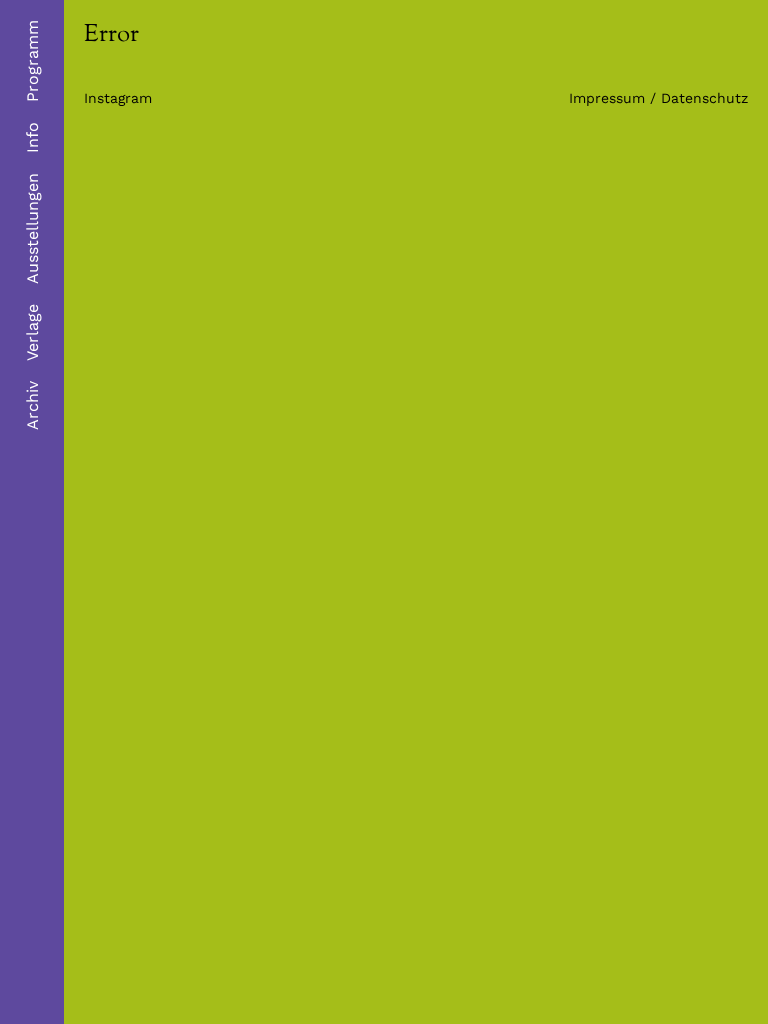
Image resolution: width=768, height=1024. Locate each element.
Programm (32, 61)
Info (32, 137)
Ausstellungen (32, 228)
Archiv (32, 405)
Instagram (118, 98)
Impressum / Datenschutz (658, 98)
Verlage (32, 332)
